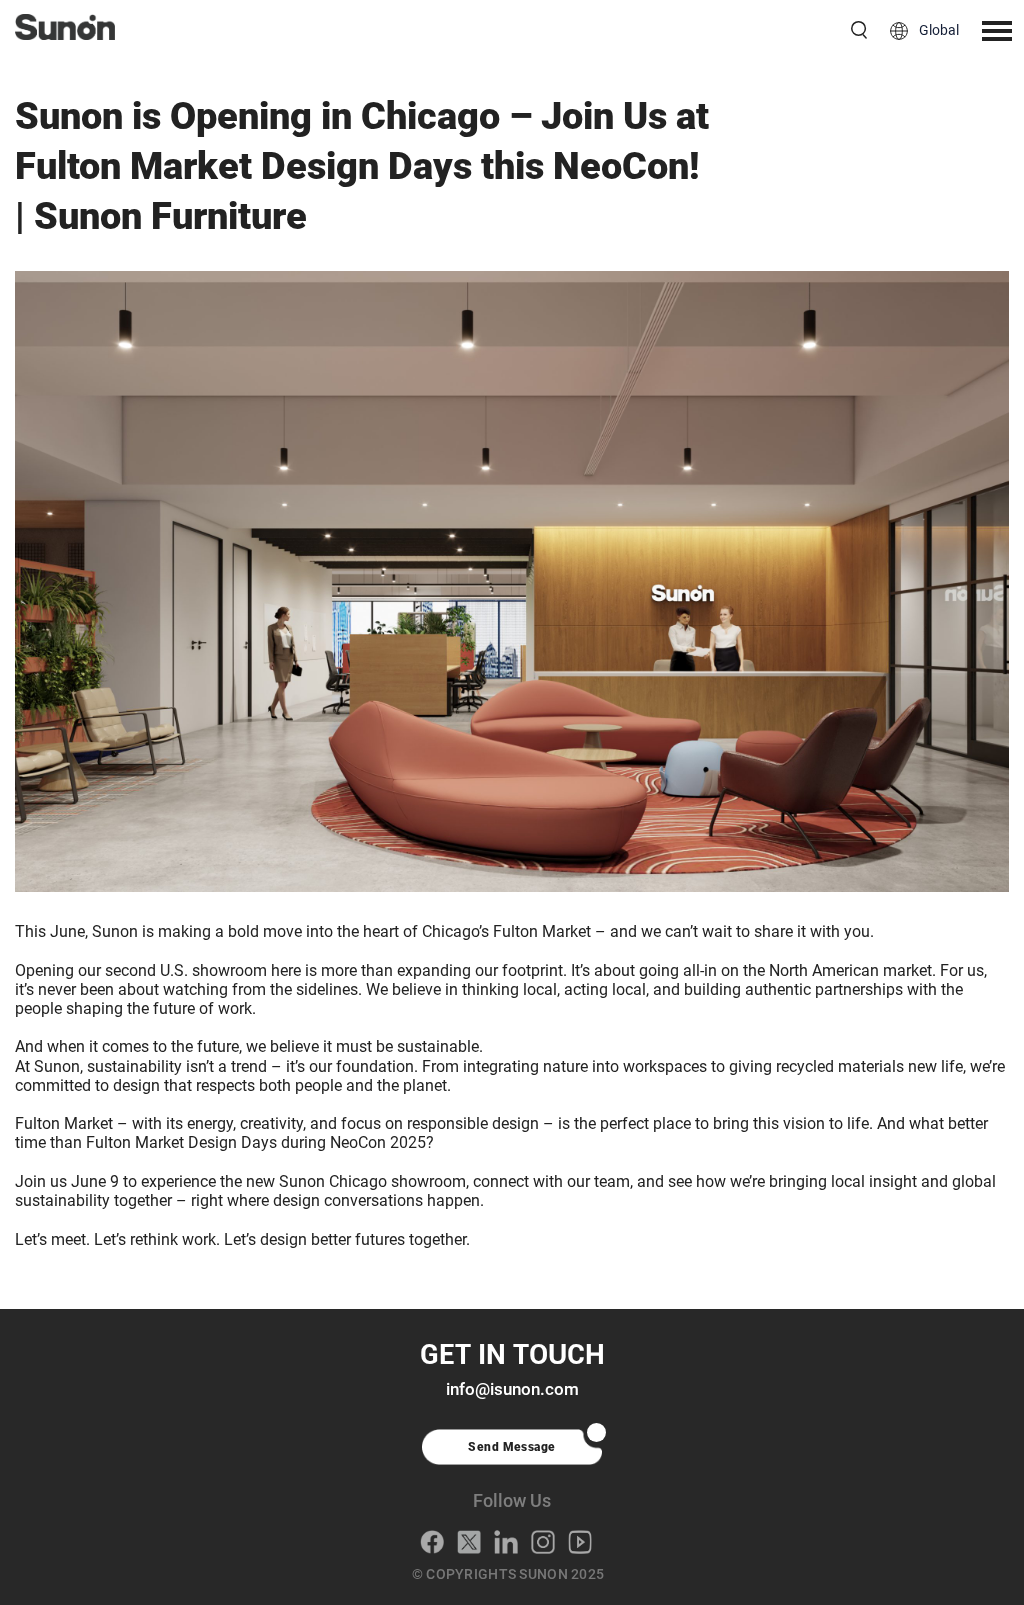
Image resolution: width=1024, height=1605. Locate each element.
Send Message (512, 1447)
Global (939, 30)
